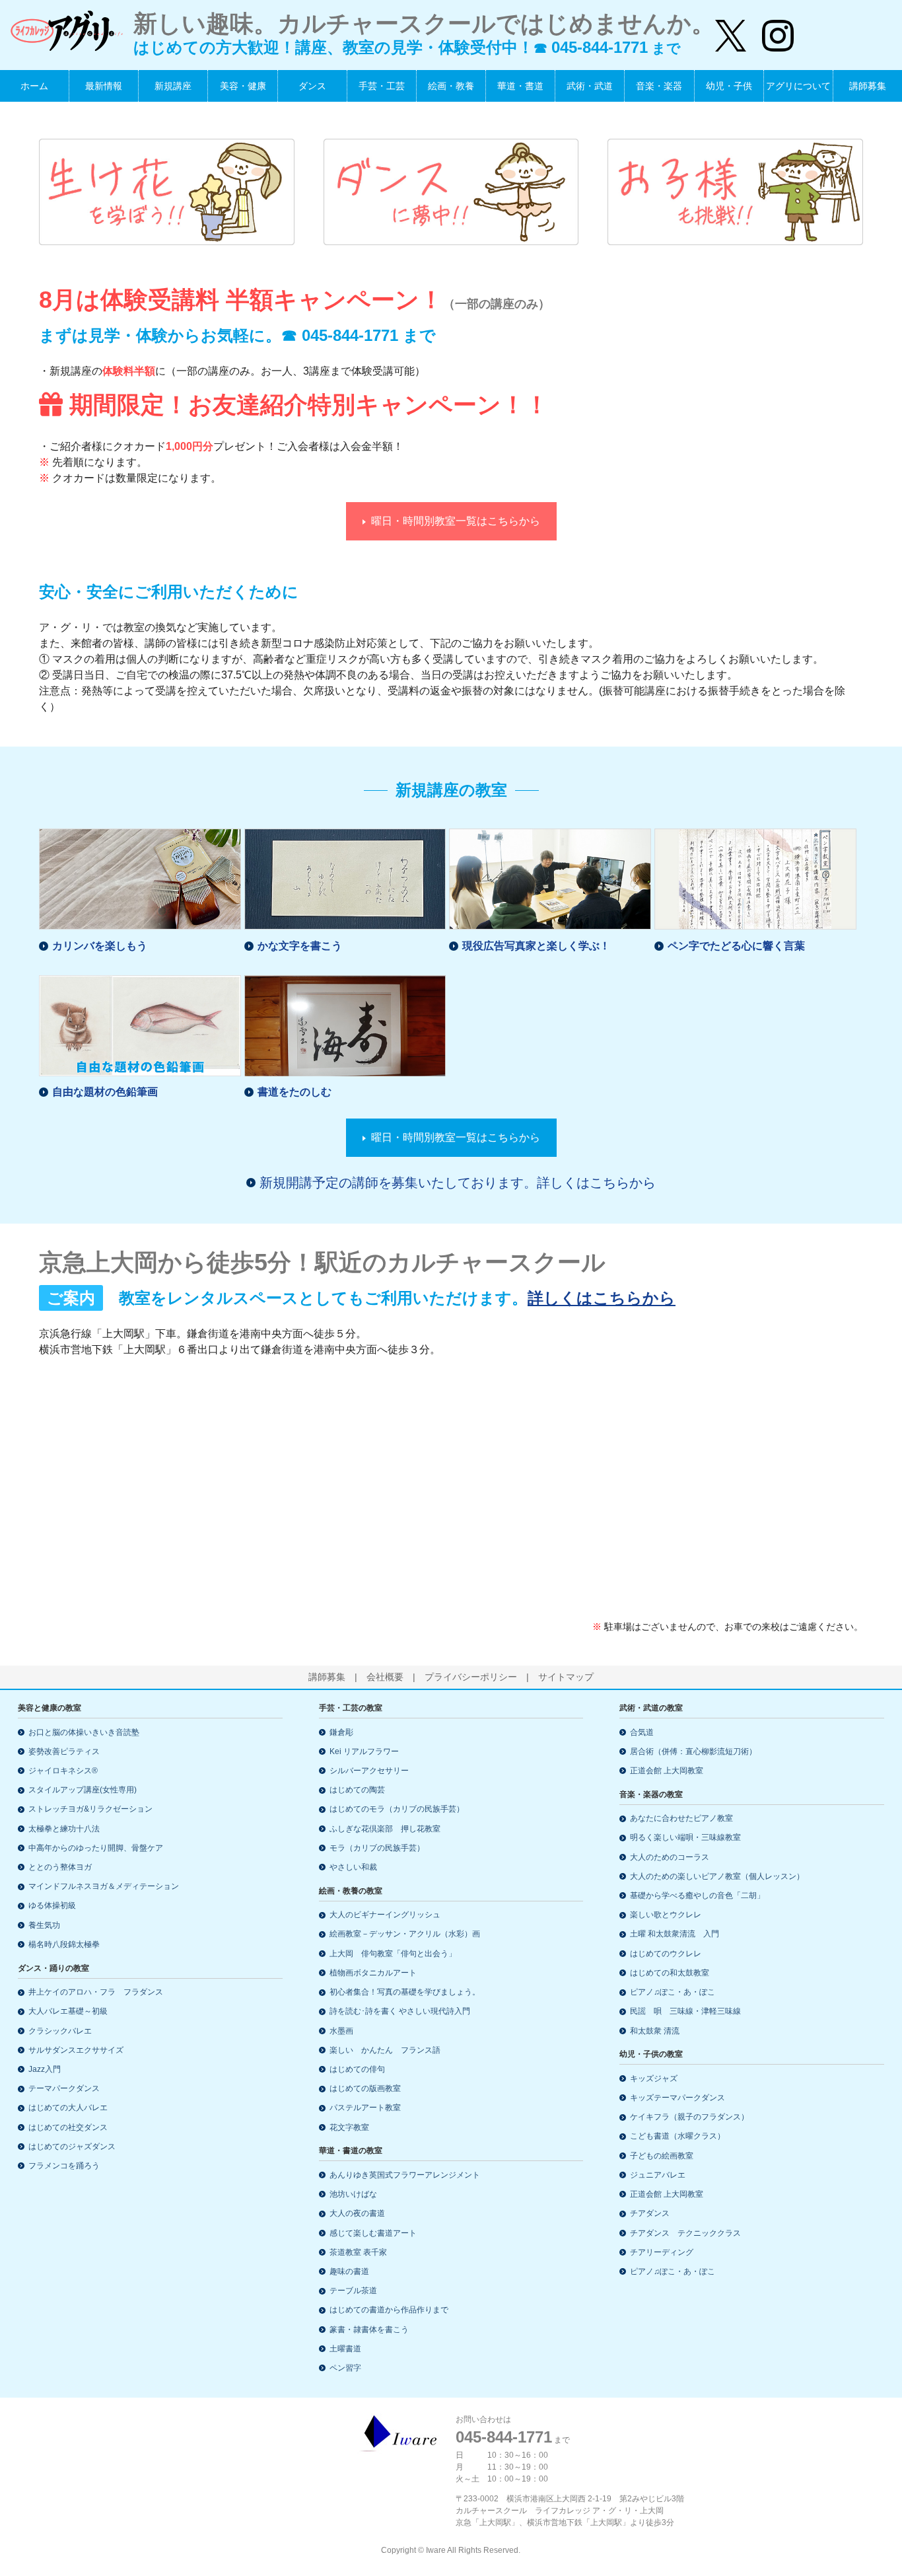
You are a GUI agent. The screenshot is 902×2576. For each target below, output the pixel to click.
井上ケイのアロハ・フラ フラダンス (96, 1992)
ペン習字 (345, 2368)
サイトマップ (566, 1677)
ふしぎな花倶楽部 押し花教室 (385, 1829)
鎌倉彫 (341, 1732)
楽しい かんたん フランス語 (385, 2050)
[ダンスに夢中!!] (451, 191)
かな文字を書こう (300, 946)
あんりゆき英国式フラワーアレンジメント (405, 2175)
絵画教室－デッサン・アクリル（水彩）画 (405, 1934)
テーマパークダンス (64, 2088)
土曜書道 (345, 2349)
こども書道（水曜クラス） (677, 2136)
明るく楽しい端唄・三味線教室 (685, 1837)
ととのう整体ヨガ (60, 1867)
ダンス (312, 86)
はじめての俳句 (357, 2069)
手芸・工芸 (382, 86)
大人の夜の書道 (357, 2213)
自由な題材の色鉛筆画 (105, 1092)
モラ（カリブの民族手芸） (377, 1848)
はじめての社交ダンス (68, 2127)
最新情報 (104, 86)
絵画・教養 (451, 86)
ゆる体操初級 (52, 1905)
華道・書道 (520, 86)
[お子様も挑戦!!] (735, 191)
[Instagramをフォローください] (770, 30)
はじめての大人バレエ (68, 2108)
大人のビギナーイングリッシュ (385, 1915)
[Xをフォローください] (731, 30)
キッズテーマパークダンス (677, 2098)
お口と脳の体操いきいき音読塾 (84, 1732)
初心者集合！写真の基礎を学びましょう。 (405, 1992)
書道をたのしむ (295, 1092)
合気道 (642, 1732)
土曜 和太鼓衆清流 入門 (675, 1934)
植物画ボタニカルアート (373, 1973)
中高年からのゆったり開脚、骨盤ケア (96, 1848)
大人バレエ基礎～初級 (68, 2011)
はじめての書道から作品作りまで (389, 2310)
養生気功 (44, 1925)
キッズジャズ (654, 2079)
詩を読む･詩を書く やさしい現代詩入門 (400, 2011)
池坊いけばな (353, 2194)
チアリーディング (662, 2252)
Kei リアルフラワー (364, 1751)
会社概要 (385, 1677)
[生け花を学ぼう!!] (167, 191)
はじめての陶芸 (357, 1790)
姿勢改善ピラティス (64, 1751)
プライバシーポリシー (471, 1677)
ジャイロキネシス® (63, 1771)
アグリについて (798, 86)
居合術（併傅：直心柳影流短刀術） (693, 1751)
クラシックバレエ (60, 2031)
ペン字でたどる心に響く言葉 (736, 946)
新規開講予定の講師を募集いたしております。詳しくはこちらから (458, 1183)
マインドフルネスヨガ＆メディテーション (104, 1886)
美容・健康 (243, 86)
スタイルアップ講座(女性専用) (83, 1790)
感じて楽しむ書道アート (373, 2233)
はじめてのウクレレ (666, 1954)
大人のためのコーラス (670, 1857)
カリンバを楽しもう (100, 946)
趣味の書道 (349, 2271)
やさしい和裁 (353, 1867)
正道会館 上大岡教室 (667, 1771)
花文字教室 (349, 2127)
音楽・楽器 (659, 86)
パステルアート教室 (365, 2108)
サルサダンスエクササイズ (76, 2050)
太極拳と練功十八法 (64, 1829)
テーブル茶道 (353, 2291)
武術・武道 (590, 86)
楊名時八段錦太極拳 (64, 1944)
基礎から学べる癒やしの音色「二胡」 (697, 1895)
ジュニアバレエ (658, 2175)
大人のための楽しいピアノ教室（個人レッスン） (717, 1876)
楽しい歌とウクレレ (666, 1915)
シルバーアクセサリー (369, 1771)
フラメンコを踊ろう (64, 2166)
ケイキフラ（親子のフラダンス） (689, 2117)
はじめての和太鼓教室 (670, 1973)
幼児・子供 (729, 86)
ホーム (34, 86)
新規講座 (173, 86)
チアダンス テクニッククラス (685, 2233)
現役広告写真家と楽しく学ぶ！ (536, 946)
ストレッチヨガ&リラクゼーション (90, 1809)
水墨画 (341, 2031)
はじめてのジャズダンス (72, 2147)
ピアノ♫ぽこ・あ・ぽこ (673, 1992)
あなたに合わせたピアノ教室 (681, 1818)
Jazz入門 (45, 2069)
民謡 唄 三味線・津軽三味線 (685, 2011)
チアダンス (650, 2213)
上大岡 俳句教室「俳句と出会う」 (393, 1954)
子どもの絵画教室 (662, 2156)
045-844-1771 (350, 335)
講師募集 (868, 86)
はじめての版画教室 (365, 2088)
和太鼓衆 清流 (655, 2031)
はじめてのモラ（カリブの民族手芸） (397, 1809)
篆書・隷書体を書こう (369, 2330)
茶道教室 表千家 (358, 2252)
